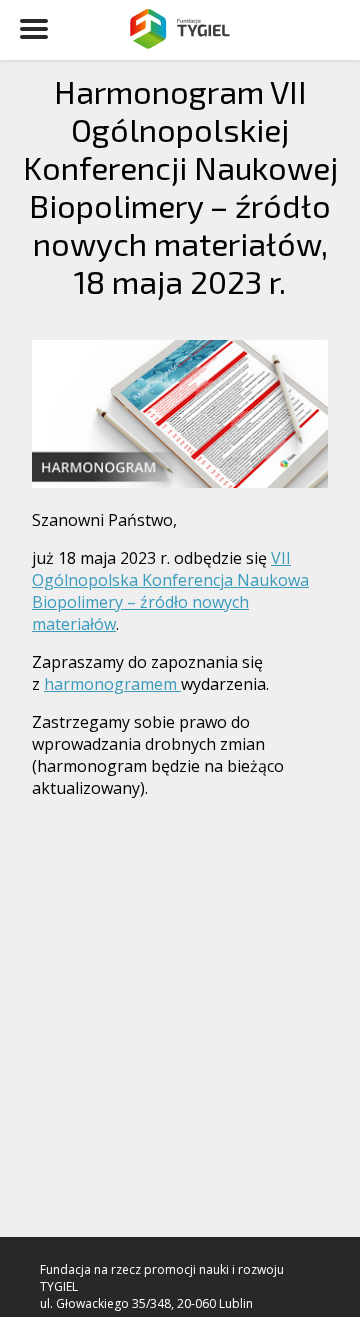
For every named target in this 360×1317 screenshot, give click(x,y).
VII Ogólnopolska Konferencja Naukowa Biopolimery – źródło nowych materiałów (170, 591)
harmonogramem (112, 684)
